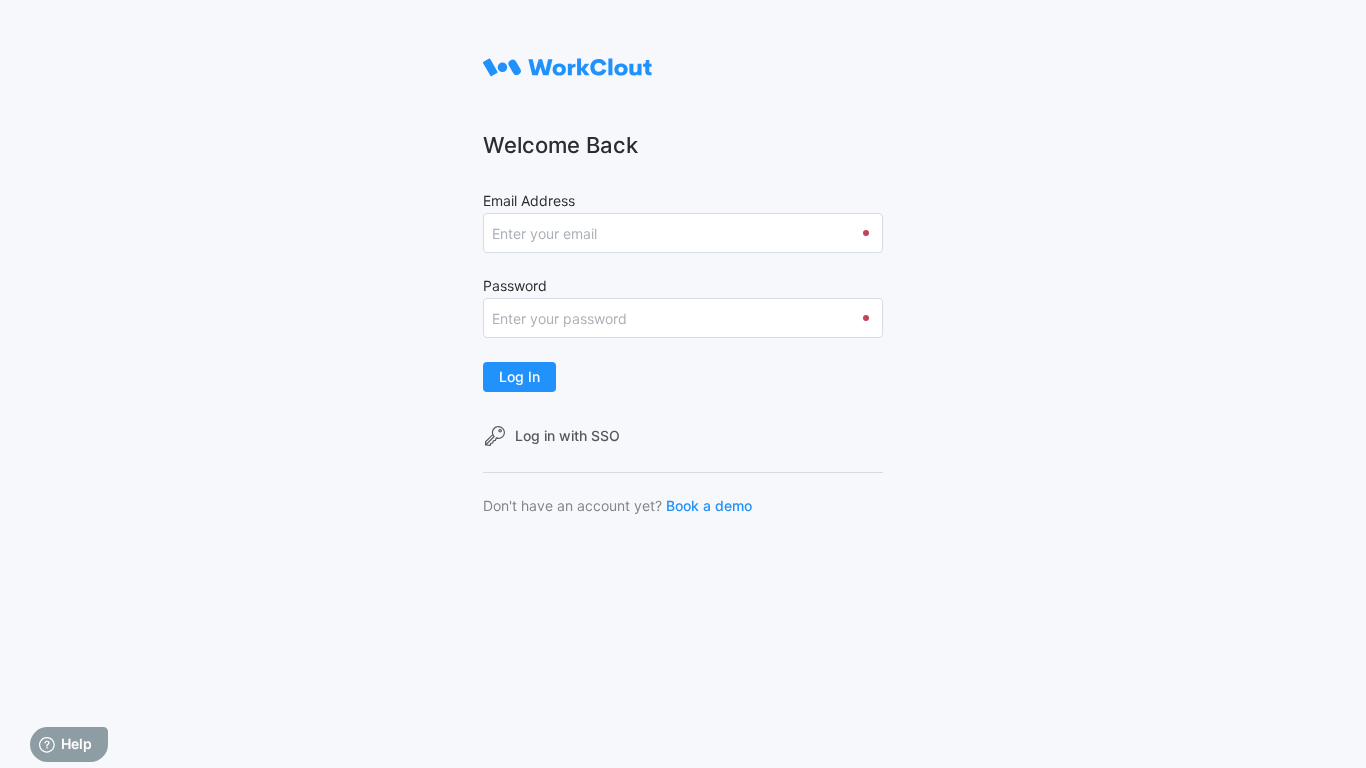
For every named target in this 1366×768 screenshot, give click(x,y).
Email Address (529, 200)
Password (515, 285)
